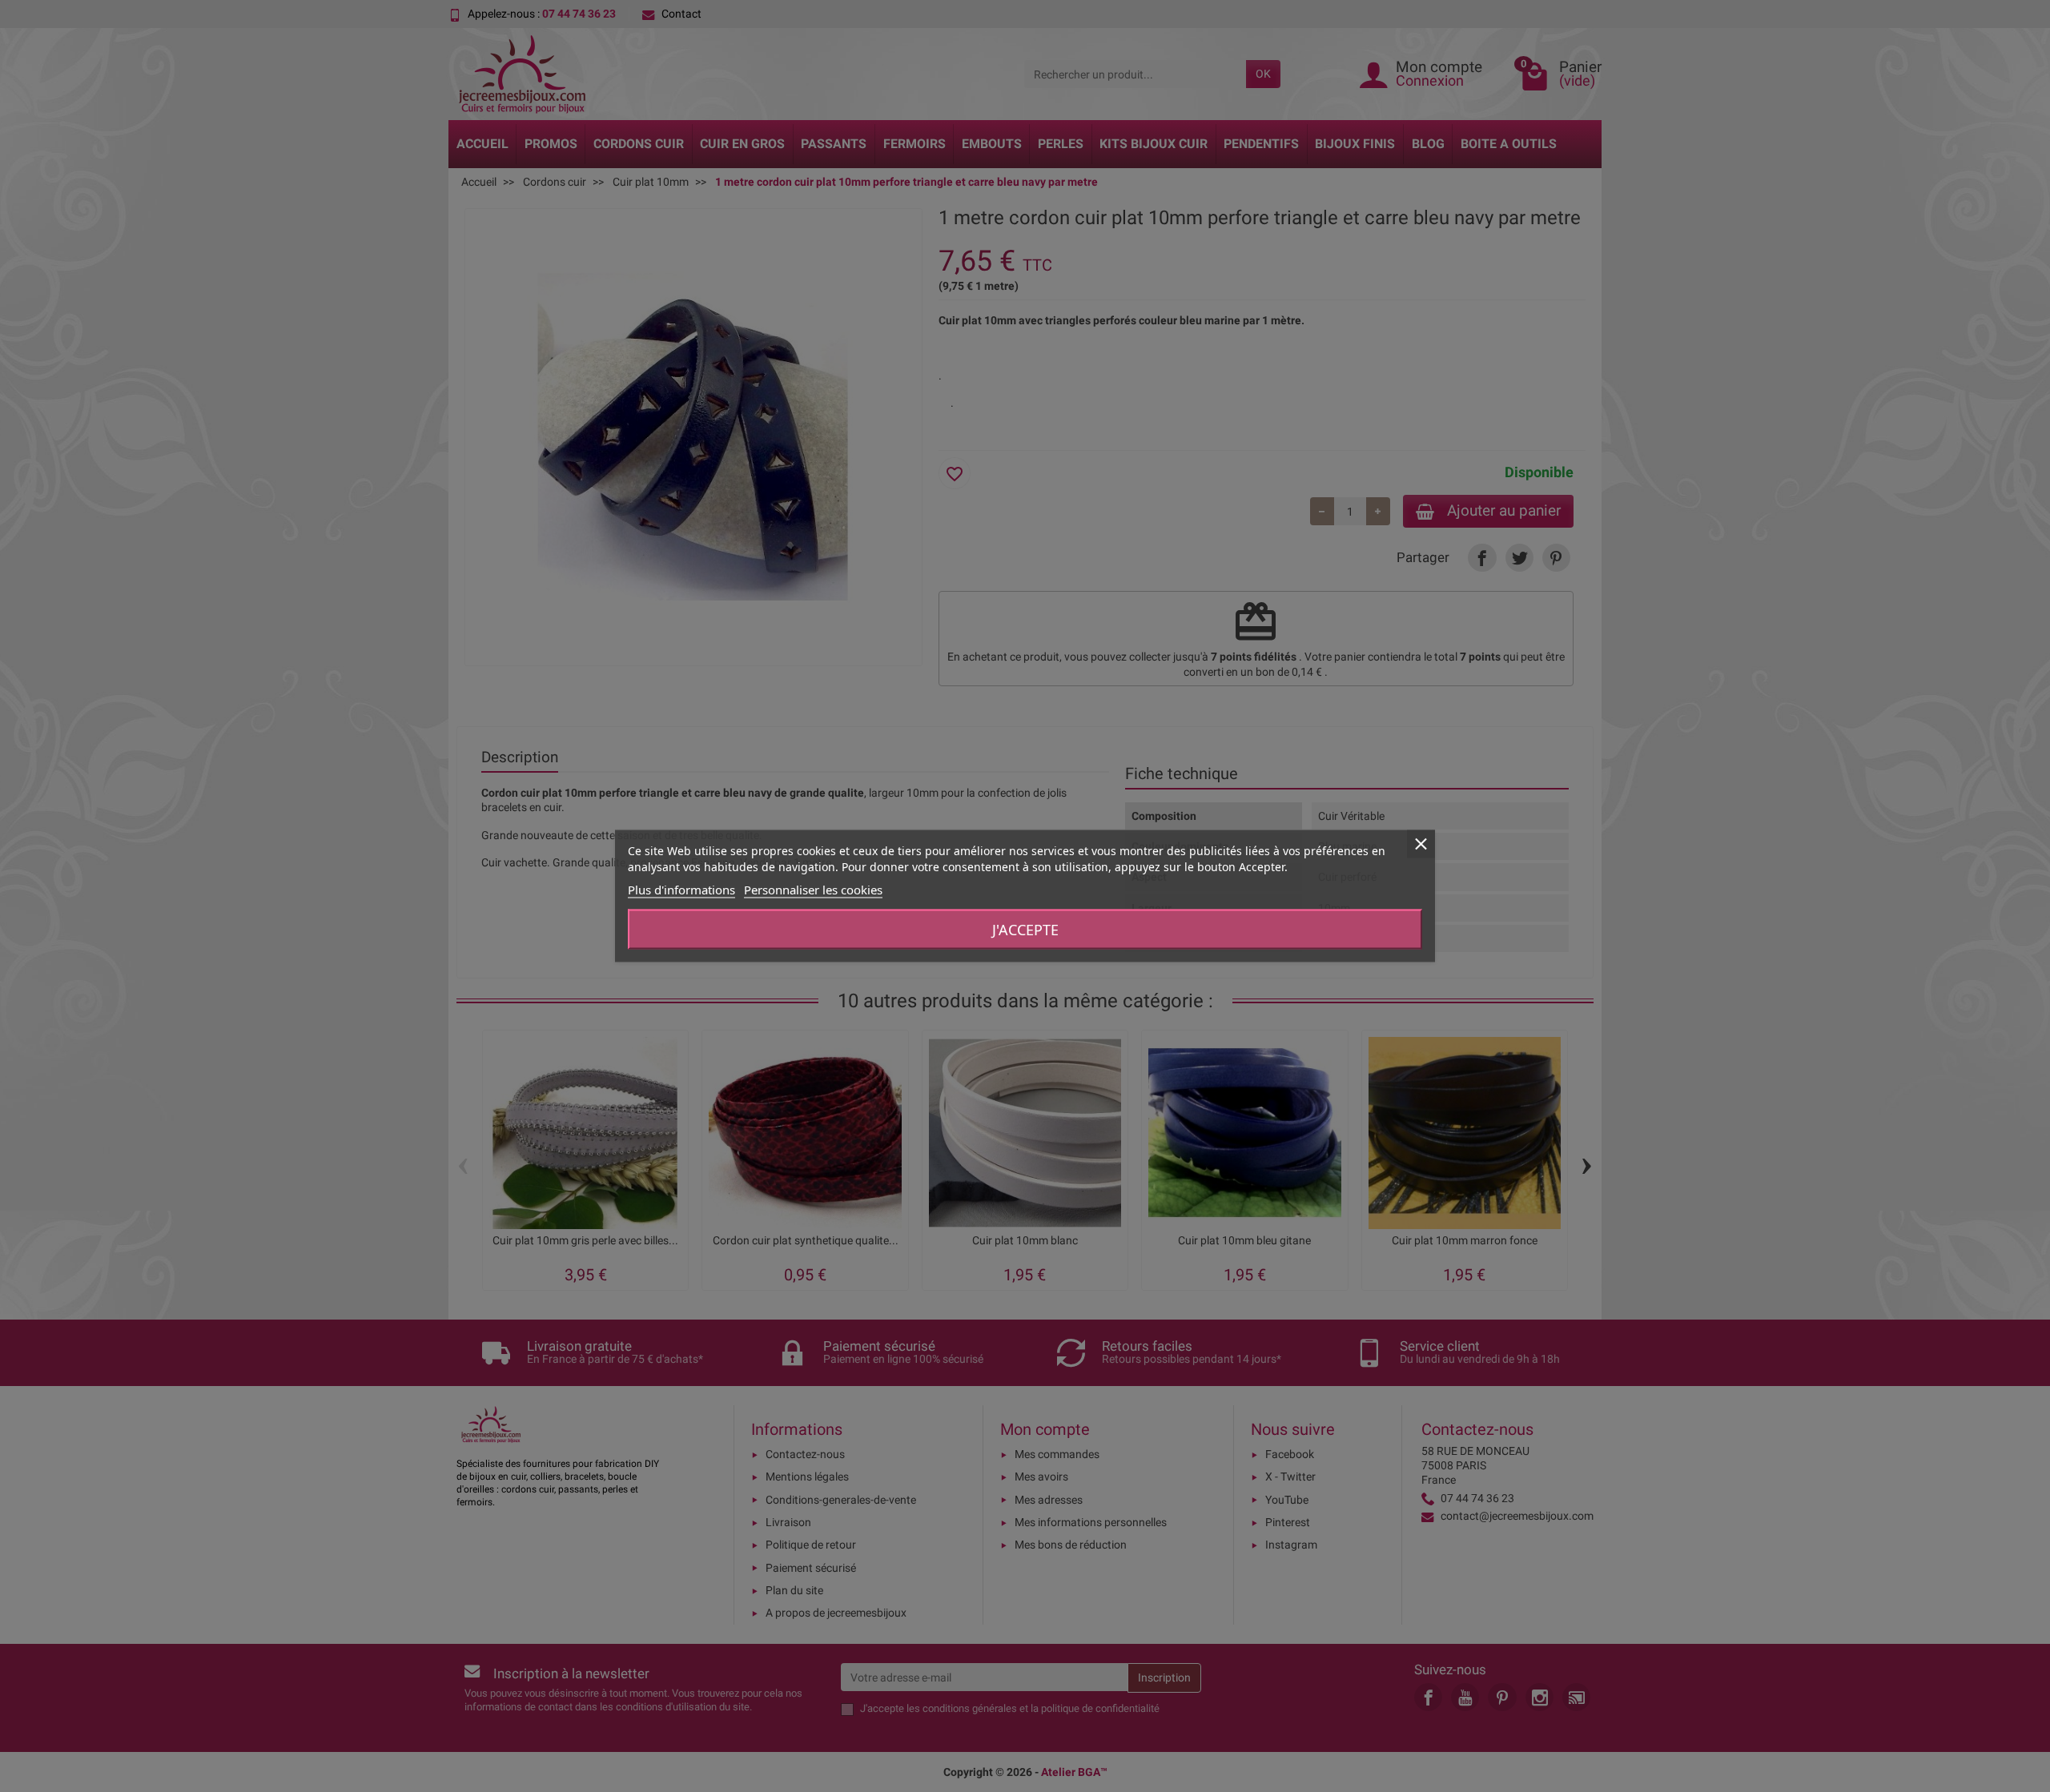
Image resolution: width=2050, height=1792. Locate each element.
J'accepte (1025, 930)
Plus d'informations (681, 890)
